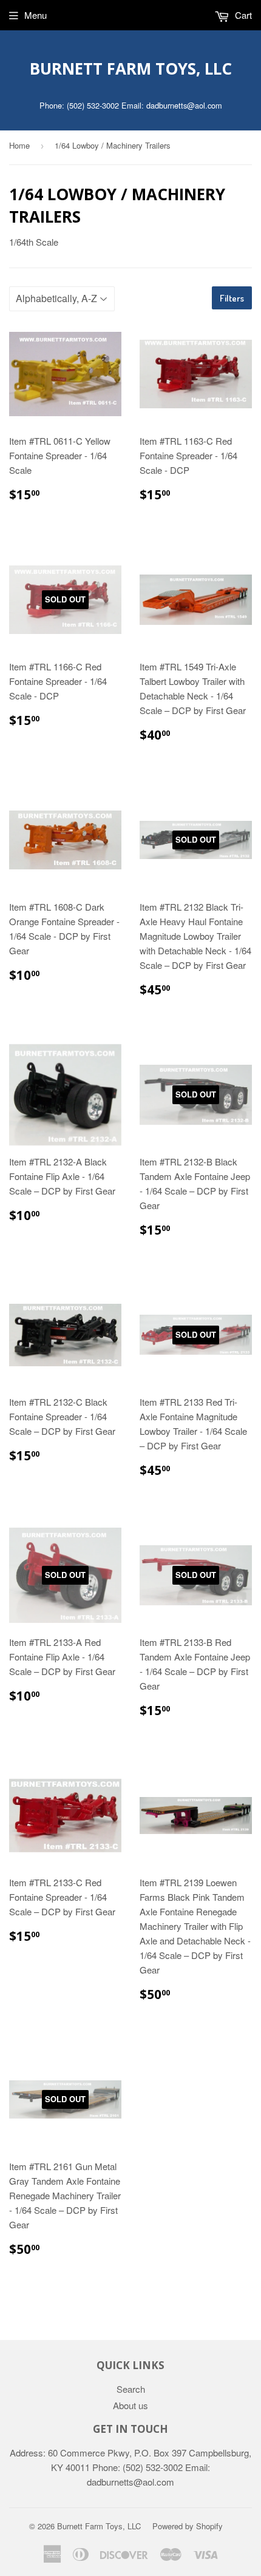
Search (131, 2389)
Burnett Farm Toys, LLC (131, 69)
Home (19, 145)
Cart (242, 15)
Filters (232, 298)
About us (130, 2405)
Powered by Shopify (188, 2526)
